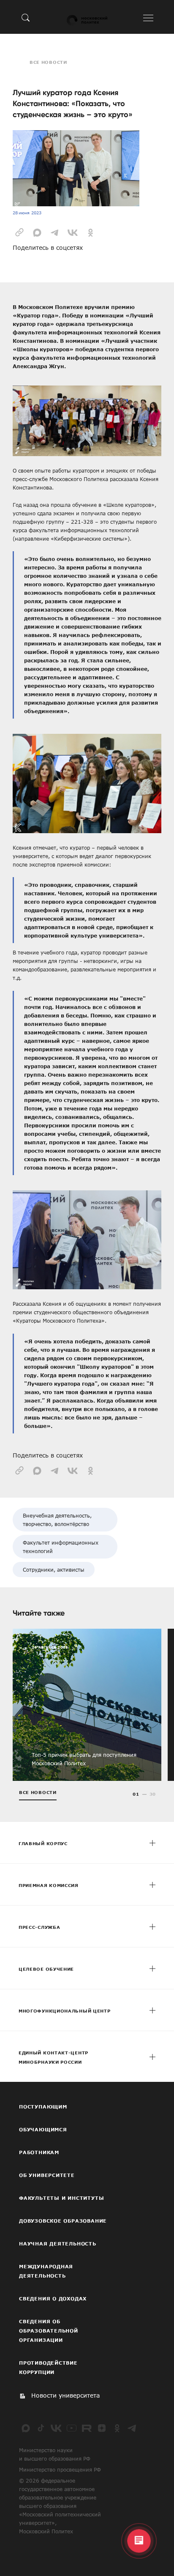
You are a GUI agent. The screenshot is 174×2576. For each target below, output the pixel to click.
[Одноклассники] (117, 2428)
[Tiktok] (41, 2428)
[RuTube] (87, 2428)
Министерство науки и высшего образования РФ (55, 2454)
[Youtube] (71, 2428)
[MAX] (26, 2428)
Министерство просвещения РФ (60, 2469)
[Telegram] (132, 2428)
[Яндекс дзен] (102, 2428)
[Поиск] (26, 17)
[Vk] (56, 2428)
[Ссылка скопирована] (19, 232)
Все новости (48, 62)
